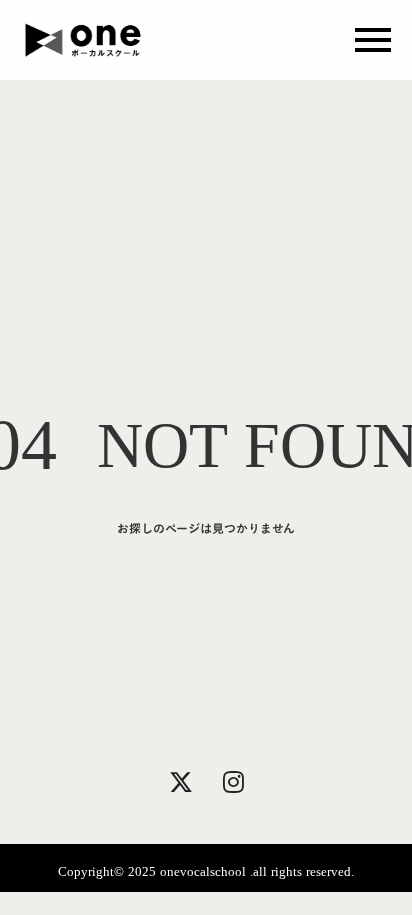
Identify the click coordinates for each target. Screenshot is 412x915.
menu (373, 40)
